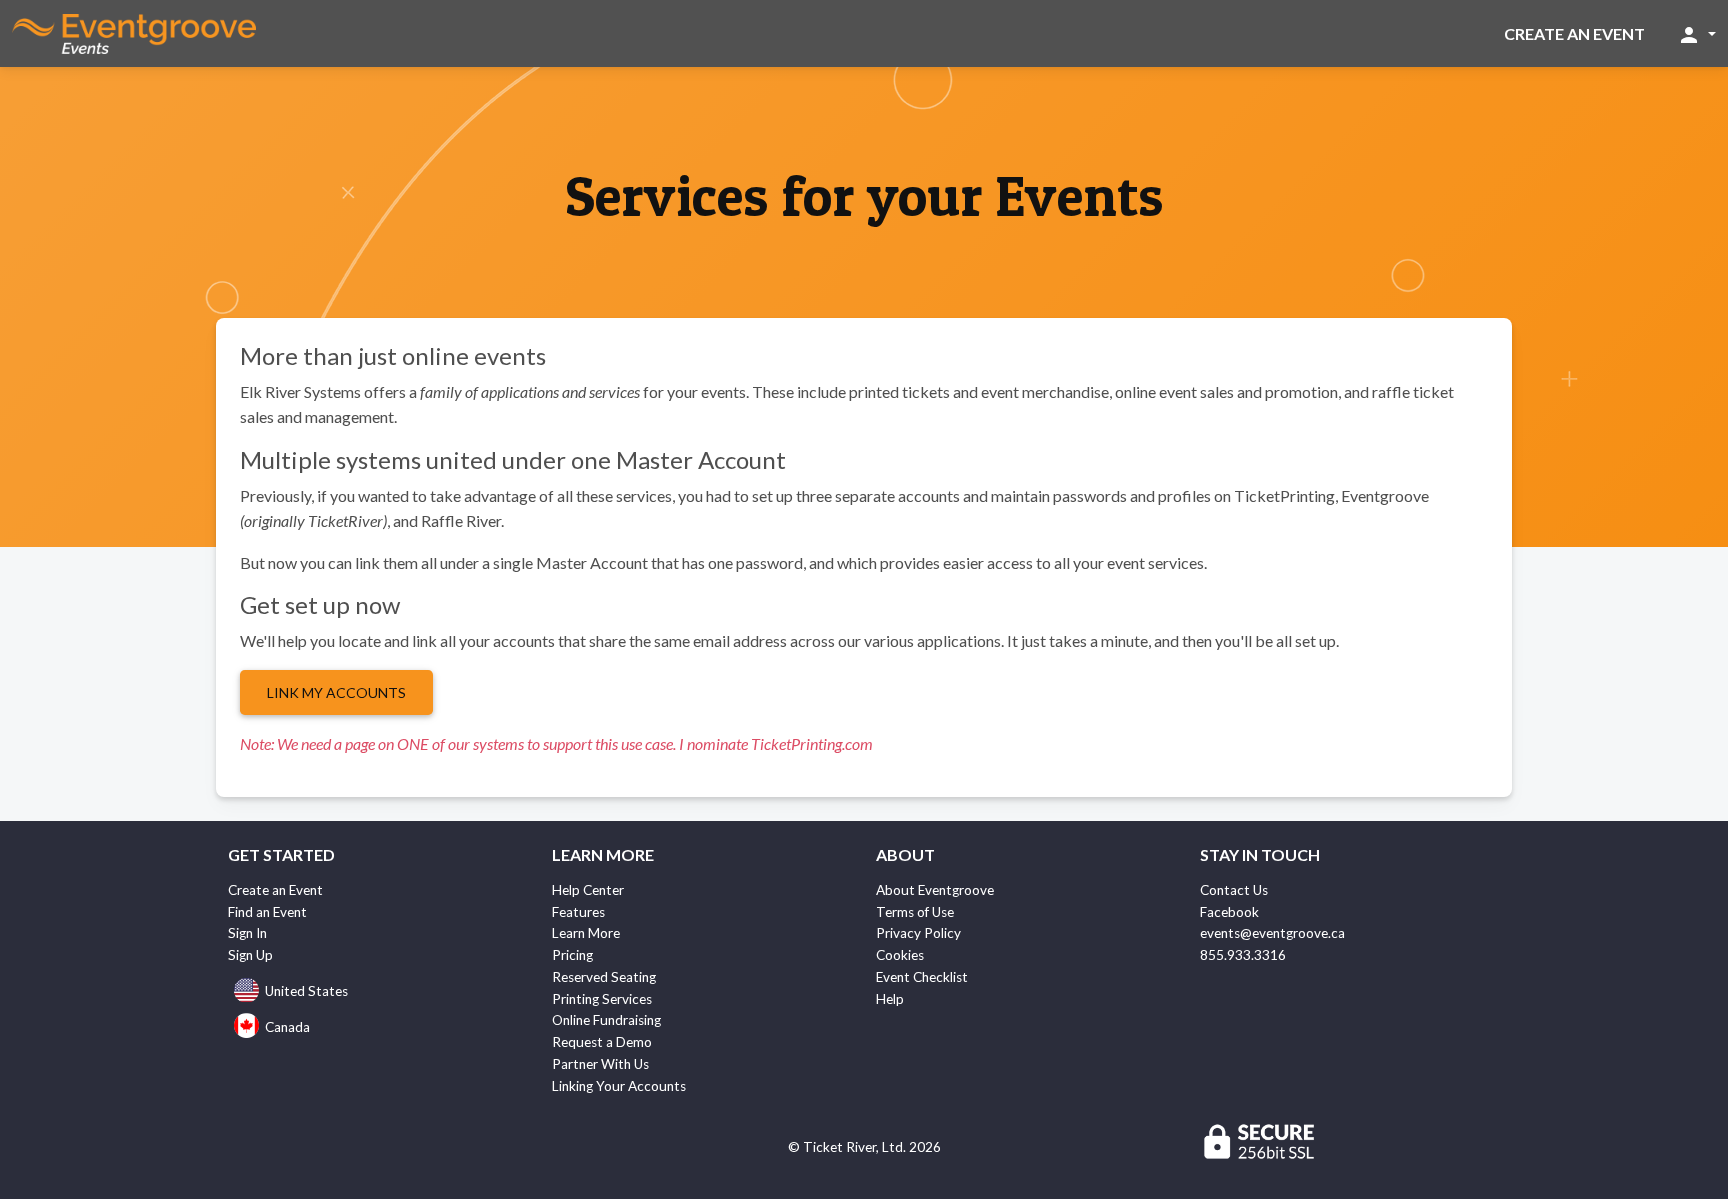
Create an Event (1574, 33)
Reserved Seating (604, 977)
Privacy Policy (918, 933)
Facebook (1229, 912)
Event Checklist (922, 977)
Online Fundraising (606, 1020)
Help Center (588, 890)
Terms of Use (915, 912)
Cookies (900, 955)
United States (306, 991)
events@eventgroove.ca (1272, 933)
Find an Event (267, 912)
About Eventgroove (935, 890)
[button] (1696, 34)
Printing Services (602, 999)
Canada (287, 1027)
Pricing (572, 955)
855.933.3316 (1243, 955)
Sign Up (250, 955)
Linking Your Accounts (619, 1086)
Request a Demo (602, 1042)
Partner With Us (600, 1064)
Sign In (247, 933)
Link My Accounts (336, 692)
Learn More (586, 933)
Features (578, 912)
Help (890, 999)
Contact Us (1234, 890)
